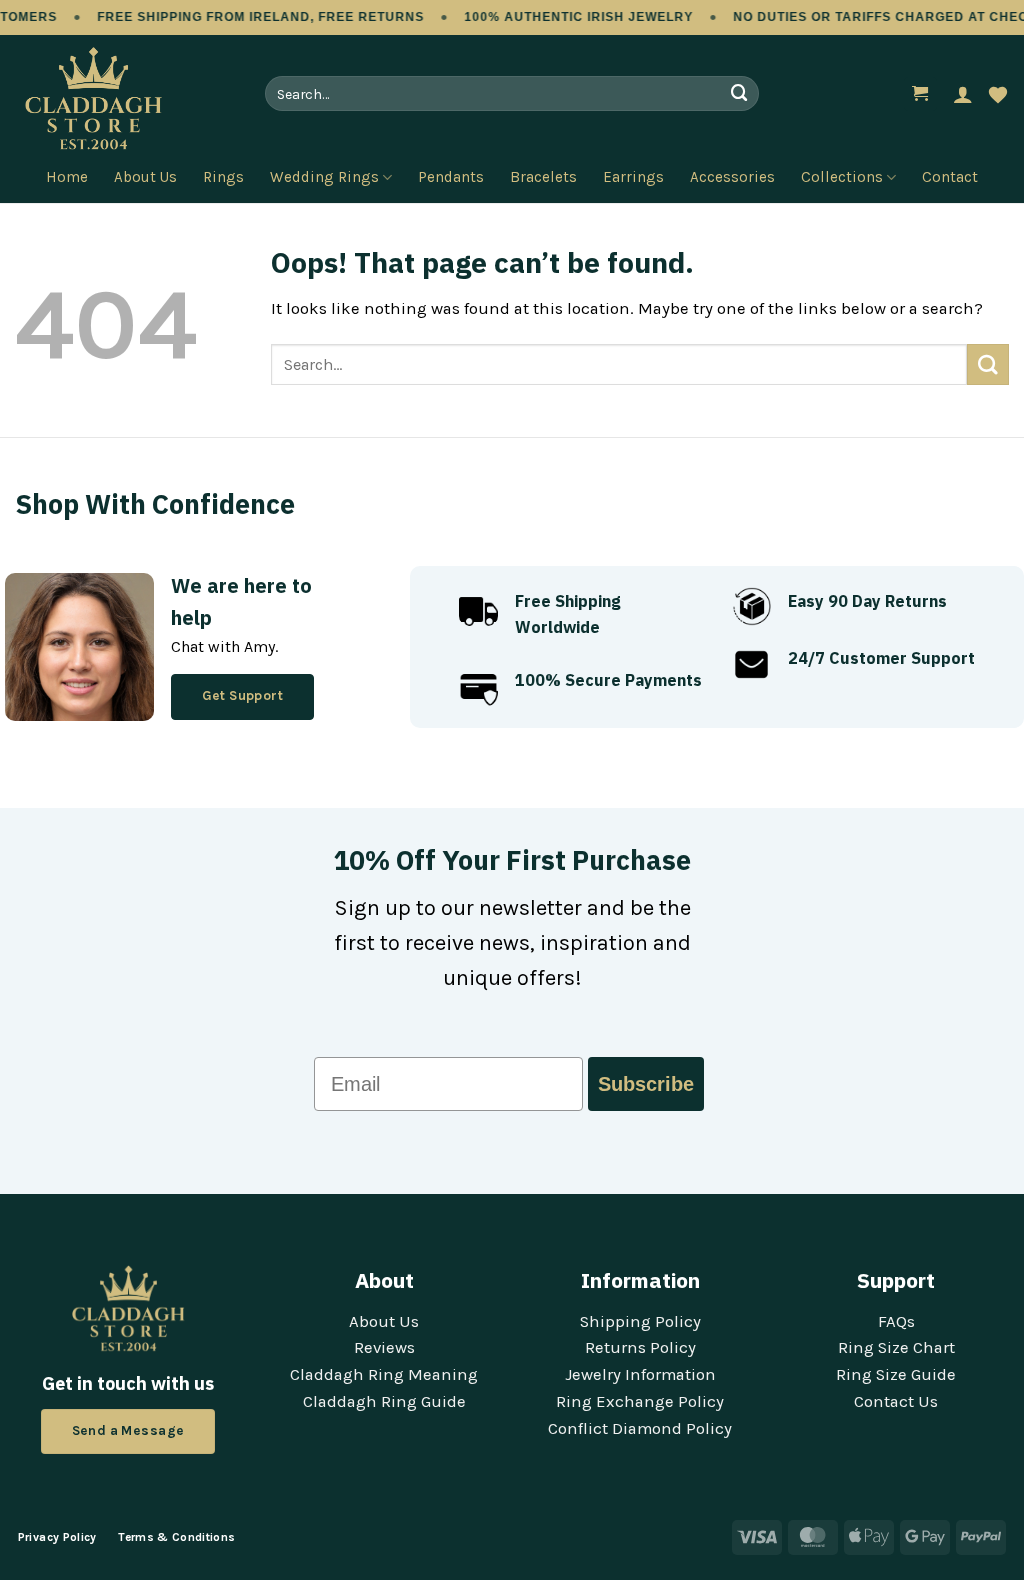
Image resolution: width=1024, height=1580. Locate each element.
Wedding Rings (324, 177)
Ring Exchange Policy (640, 1401)
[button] (921, 94)
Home (67, 177)
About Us (145, 177)
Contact (950, 177)
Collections (842, 177)
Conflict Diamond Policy (640, 1428)
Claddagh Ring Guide (384, 1401)
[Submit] (740, 93)
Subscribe (646, 1084)
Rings (223, 177)
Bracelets (543, 177)
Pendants (451, 177)
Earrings (633, 177)
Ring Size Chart (896, 1347)
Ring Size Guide (896, 1374)
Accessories (732, 177)
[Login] (963, 94)
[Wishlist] (998, 94)
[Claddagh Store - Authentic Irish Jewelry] (125, 98)
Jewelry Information (640, 1374)
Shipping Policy (640, 1321)
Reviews (384, 1347)
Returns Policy (640, 1347)
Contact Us (896, 1401)
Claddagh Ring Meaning (384, 1374)
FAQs (896, 1321)
